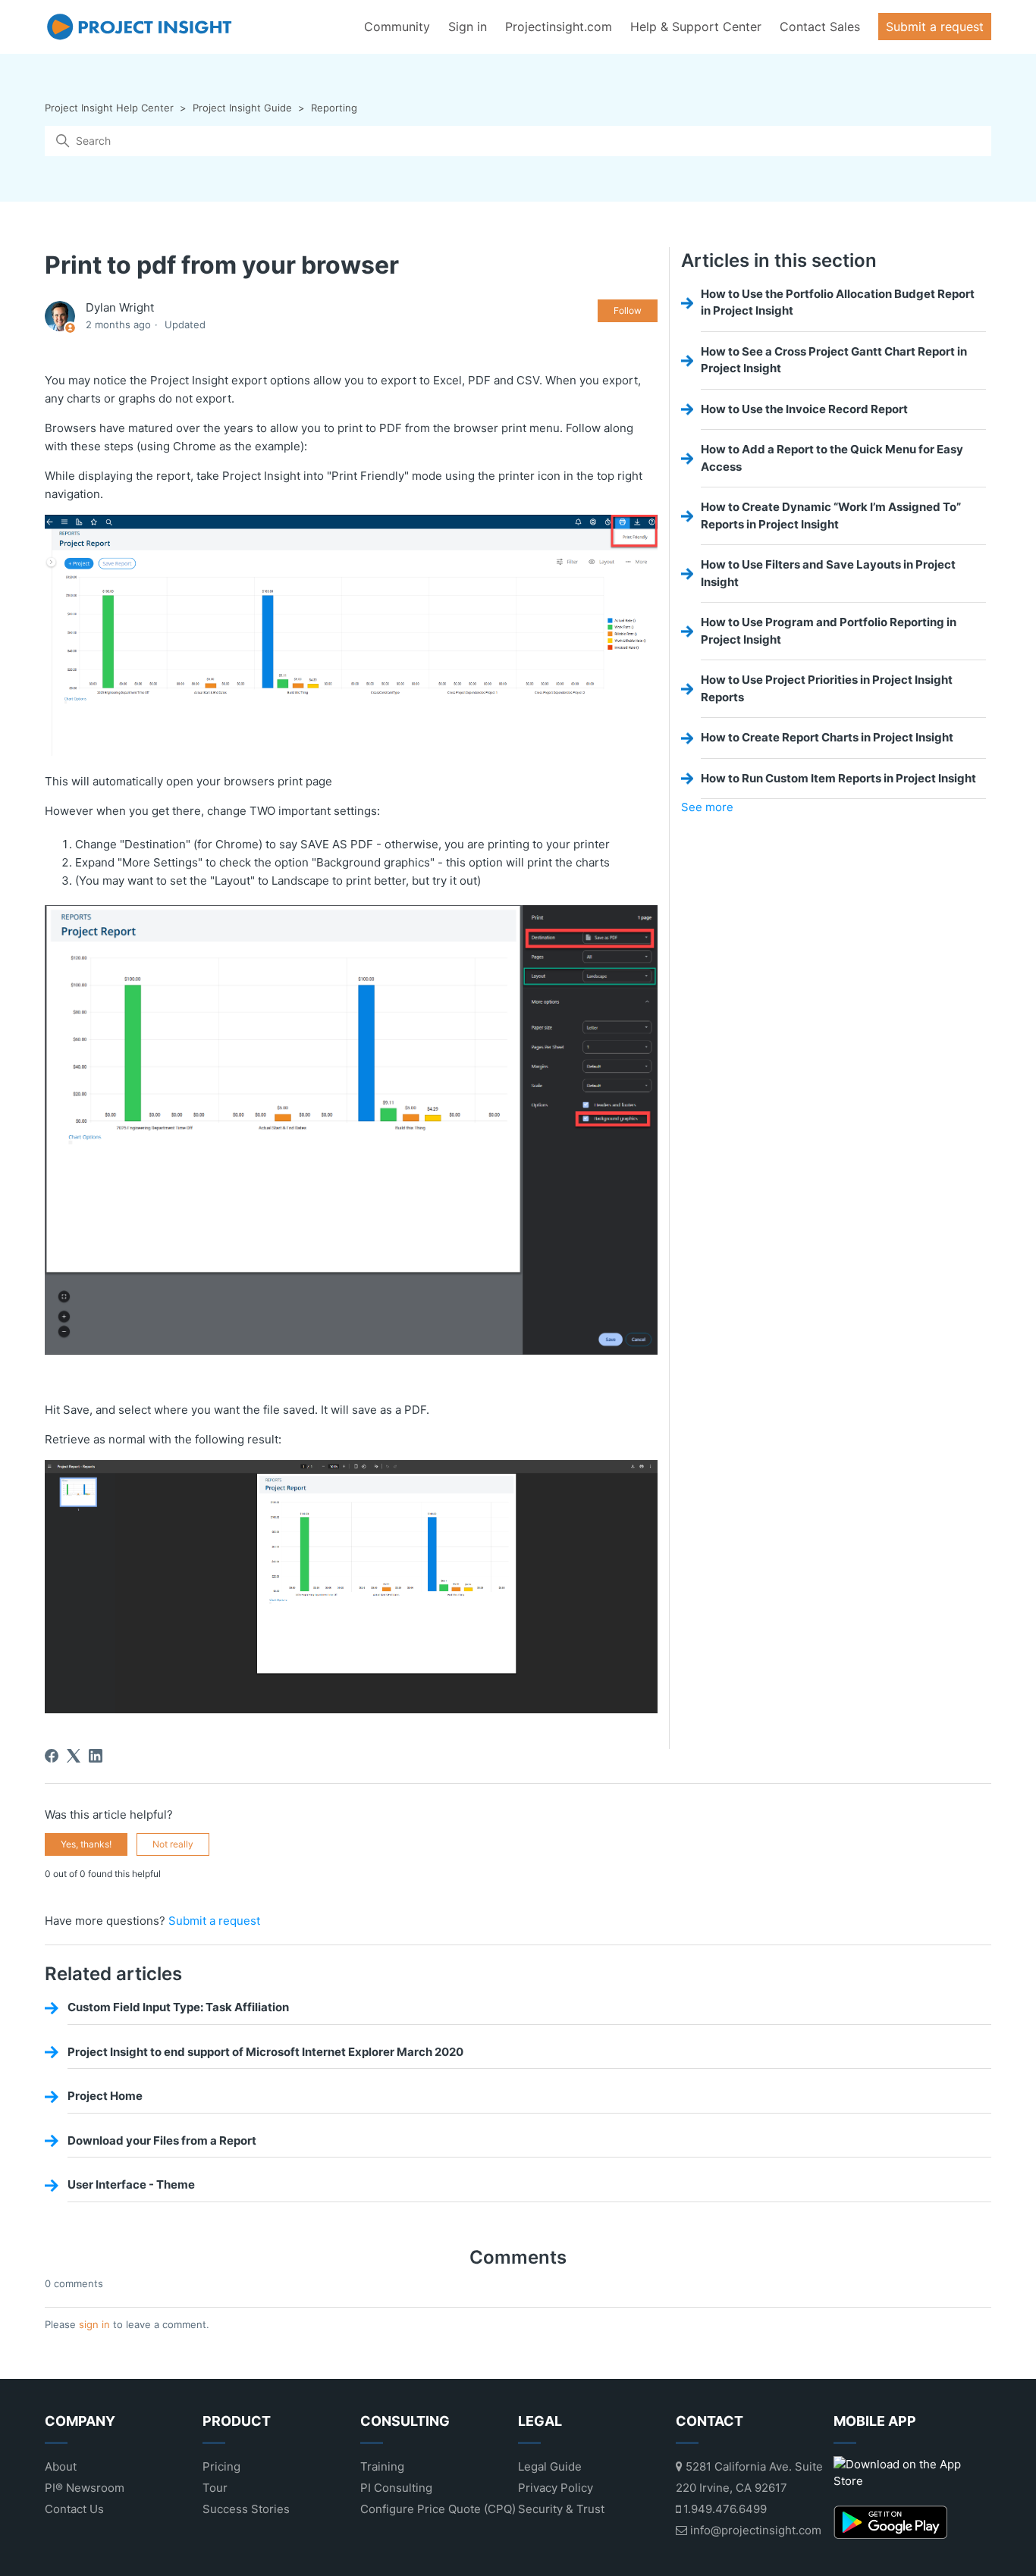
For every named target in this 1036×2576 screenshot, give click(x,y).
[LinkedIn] (96, 1756)
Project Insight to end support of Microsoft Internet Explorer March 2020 (265, 2052)
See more (707, 807)
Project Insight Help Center (109, 108)
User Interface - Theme (131, 2184)
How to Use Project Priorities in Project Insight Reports (827, 688)
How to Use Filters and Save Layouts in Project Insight (828, 573)
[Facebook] (52, 1756)
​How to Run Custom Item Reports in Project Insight (838, 778)
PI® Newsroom (85, 2488)
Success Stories (246, 2509)
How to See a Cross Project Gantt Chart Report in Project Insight (834, 360)
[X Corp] (74, 1756)
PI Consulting (396, 2488)
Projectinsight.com (559, 27)
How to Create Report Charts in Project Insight (827, 737)
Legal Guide (550, 2466)
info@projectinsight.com (754, 2530)
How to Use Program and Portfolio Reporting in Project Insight (829, 631)
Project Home (105, 2096)
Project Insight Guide (242, 108)
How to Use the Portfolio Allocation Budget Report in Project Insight (838, 302)
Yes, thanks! (86, 1844)
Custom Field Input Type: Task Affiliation (178, 2007)
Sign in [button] (468, 27)
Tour (215, 2488)
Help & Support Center (696, 27)
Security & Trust (561, 2509)
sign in (94, 2324)
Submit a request (935, 27)
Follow (628, 310)
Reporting (334, 108)
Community (397, 27)
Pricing (221, 2466)
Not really (173, 1844)
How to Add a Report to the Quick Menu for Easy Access (832, 458)
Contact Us (74, 2509)
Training (382, 2466)
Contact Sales (820, 27)
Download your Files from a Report (162, 2140)
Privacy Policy (556, 2488)
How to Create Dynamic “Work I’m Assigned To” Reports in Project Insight (831, 516)
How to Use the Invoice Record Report (804, 409)
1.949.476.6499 (724, 2509)
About (61, 2466)
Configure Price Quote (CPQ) (438, 2509)
